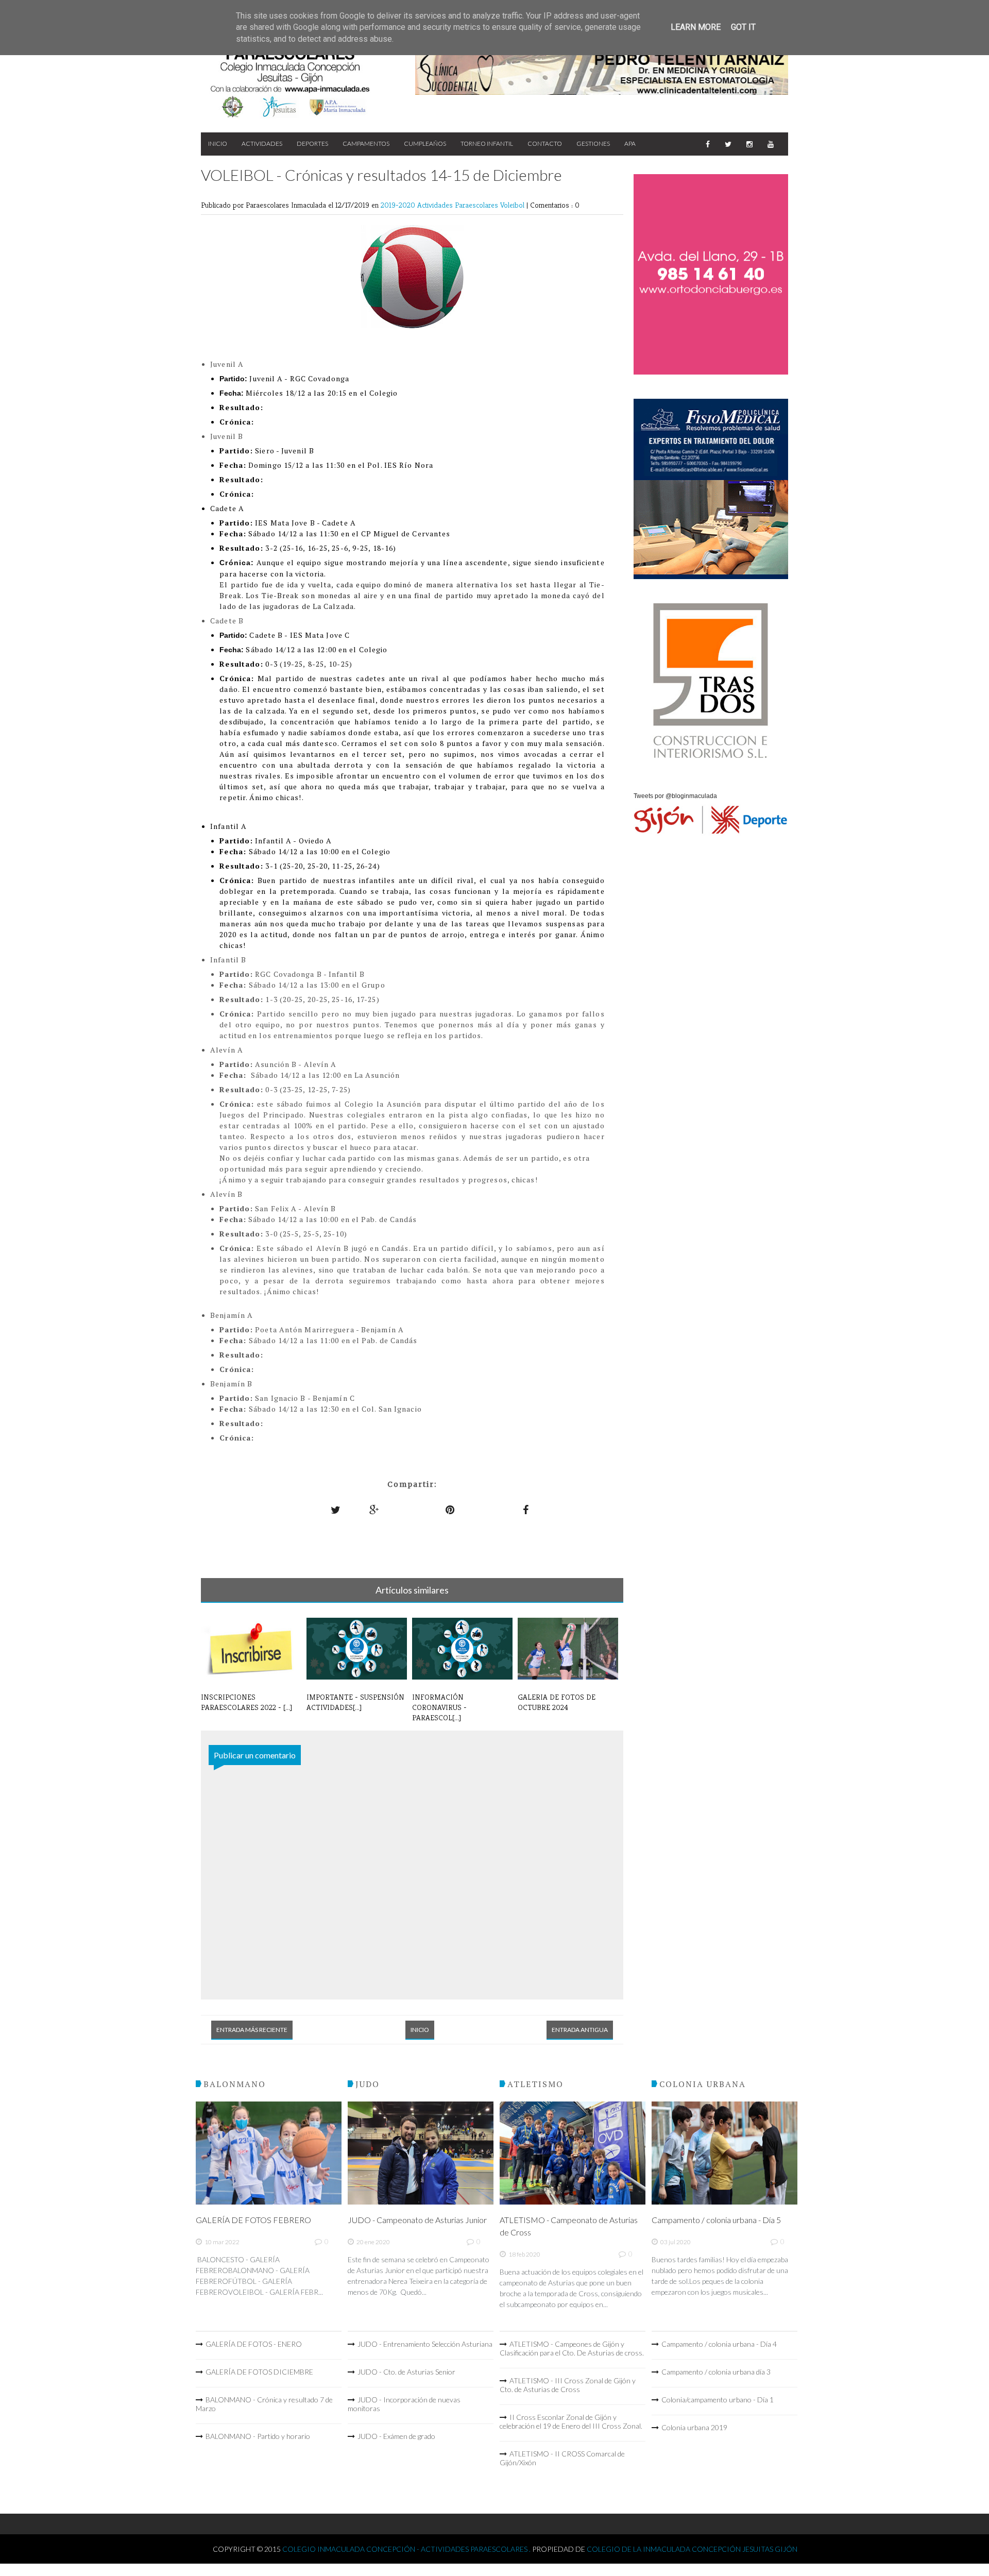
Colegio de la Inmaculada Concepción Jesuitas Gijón (692, 2549)
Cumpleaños (425, 143)
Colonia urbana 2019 (694, 2427)
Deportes (312, 143)
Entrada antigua (580, 2030)
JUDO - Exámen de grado (396, 2436)
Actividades (262, 143)
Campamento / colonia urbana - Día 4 (719, 2344)
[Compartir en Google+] (374, 1510)
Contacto (545, 143)
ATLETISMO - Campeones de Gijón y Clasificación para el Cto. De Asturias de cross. (572, 2348)
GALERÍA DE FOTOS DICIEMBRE (259, 2372)
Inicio (218, 143)
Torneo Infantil (487, 143)
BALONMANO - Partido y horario (258, 2436)
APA (630, 143)
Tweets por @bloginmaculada (675, 796)
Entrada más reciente (252, 2030)
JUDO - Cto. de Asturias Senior (406, 2372)
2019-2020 (399, 205)
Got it (743, 27)
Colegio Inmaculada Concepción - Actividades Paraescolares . (407, 2549)
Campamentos (366, 143)
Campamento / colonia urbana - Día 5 (716, 2220)
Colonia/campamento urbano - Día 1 (718, 2400)
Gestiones (593, 143)
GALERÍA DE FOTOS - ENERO (254, 2344)
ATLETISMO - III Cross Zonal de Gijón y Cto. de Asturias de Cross (568, 2385)
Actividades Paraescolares (459, 205)
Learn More (696, 27)
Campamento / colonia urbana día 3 (716, 2372)
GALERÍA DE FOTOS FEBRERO (253, 2220)
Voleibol (513, 205)
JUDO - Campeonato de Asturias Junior (417, 2220)
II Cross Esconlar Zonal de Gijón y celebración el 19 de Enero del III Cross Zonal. (571, 2421)
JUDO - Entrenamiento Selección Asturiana (425, 2344)
